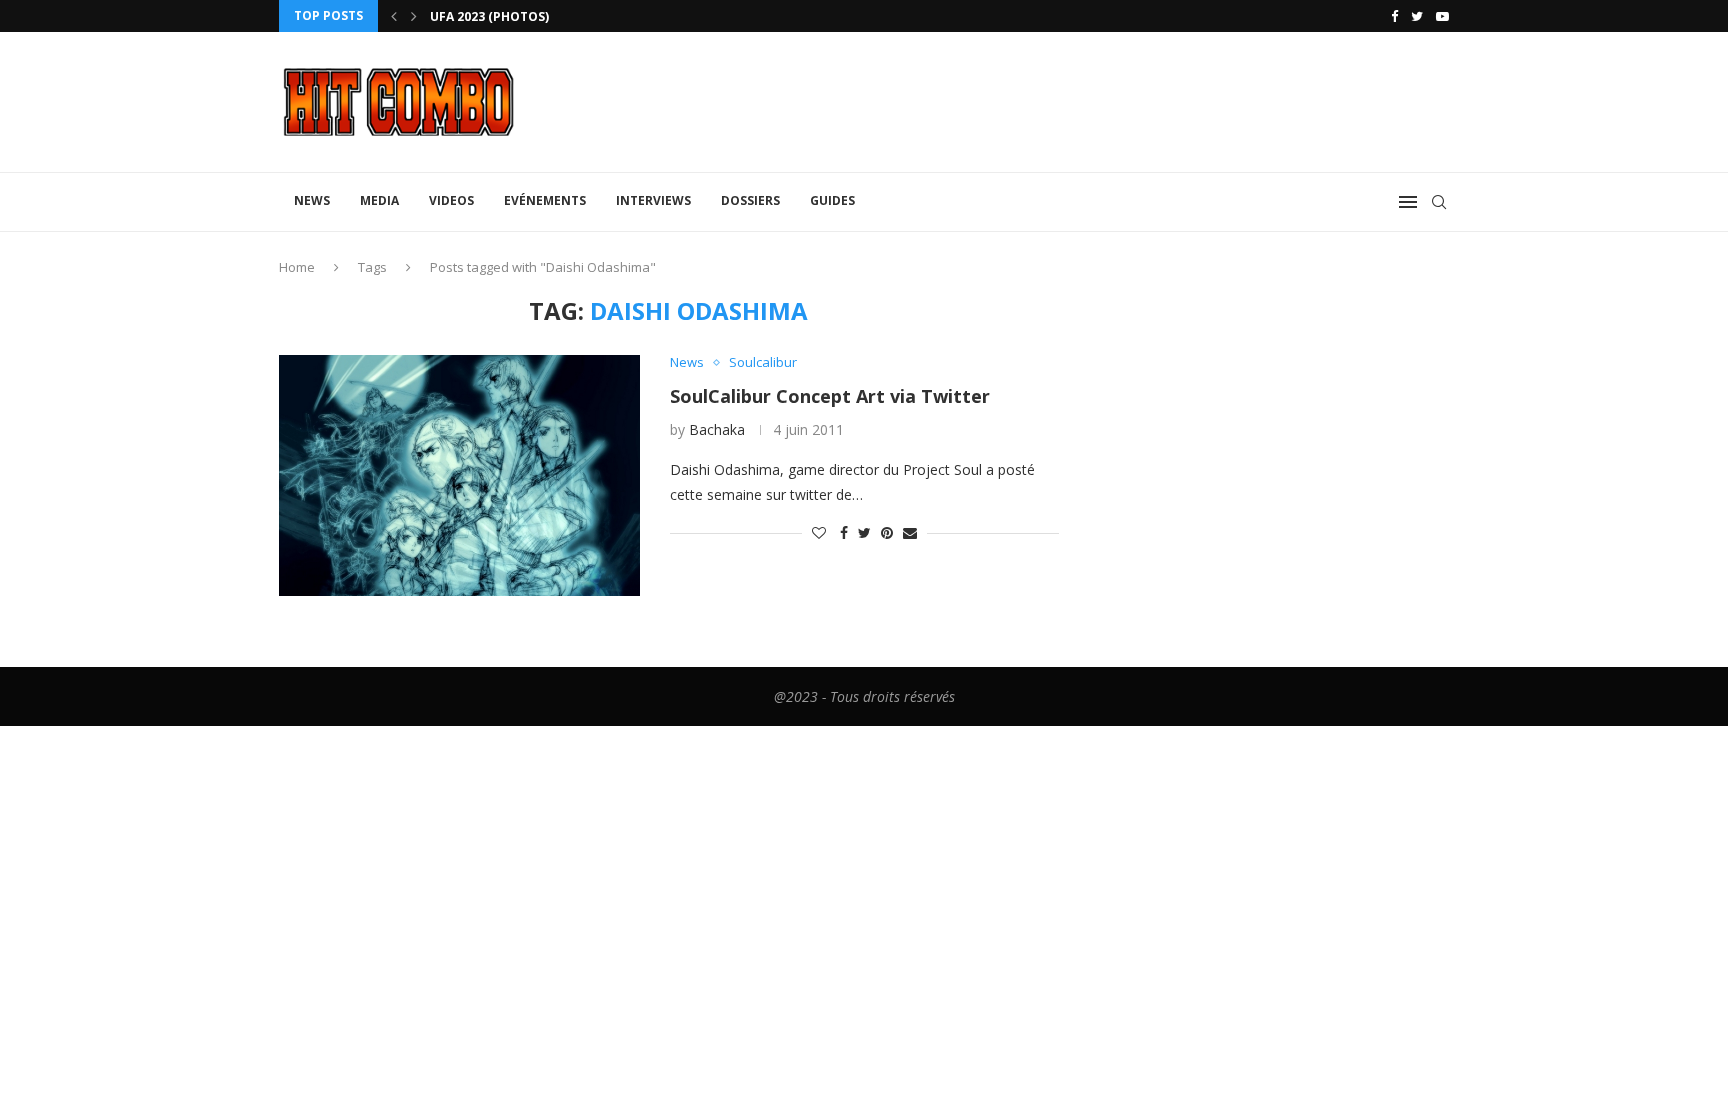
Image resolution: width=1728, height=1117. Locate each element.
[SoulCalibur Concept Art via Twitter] (459, 475)
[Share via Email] (910, 532)
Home (297, 267)
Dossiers (750, 200)
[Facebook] (1394, 16)
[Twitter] (1417, 16)
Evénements (545, 200)
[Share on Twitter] (864, 532)
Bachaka (717, 429)
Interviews (653, 200)
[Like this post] (819, 532)
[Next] (414, 16)
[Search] (1439, 202)
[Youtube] (1442, 16)
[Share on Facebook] (844, 532)
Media (379, 200)
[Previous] (394, 16)
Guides (832, 200)
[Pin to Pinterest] (887, 532)
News (312, 200)
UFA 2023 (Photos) (489, 16)
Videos (451, 200)
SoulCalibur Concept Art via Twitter (830, 396)
